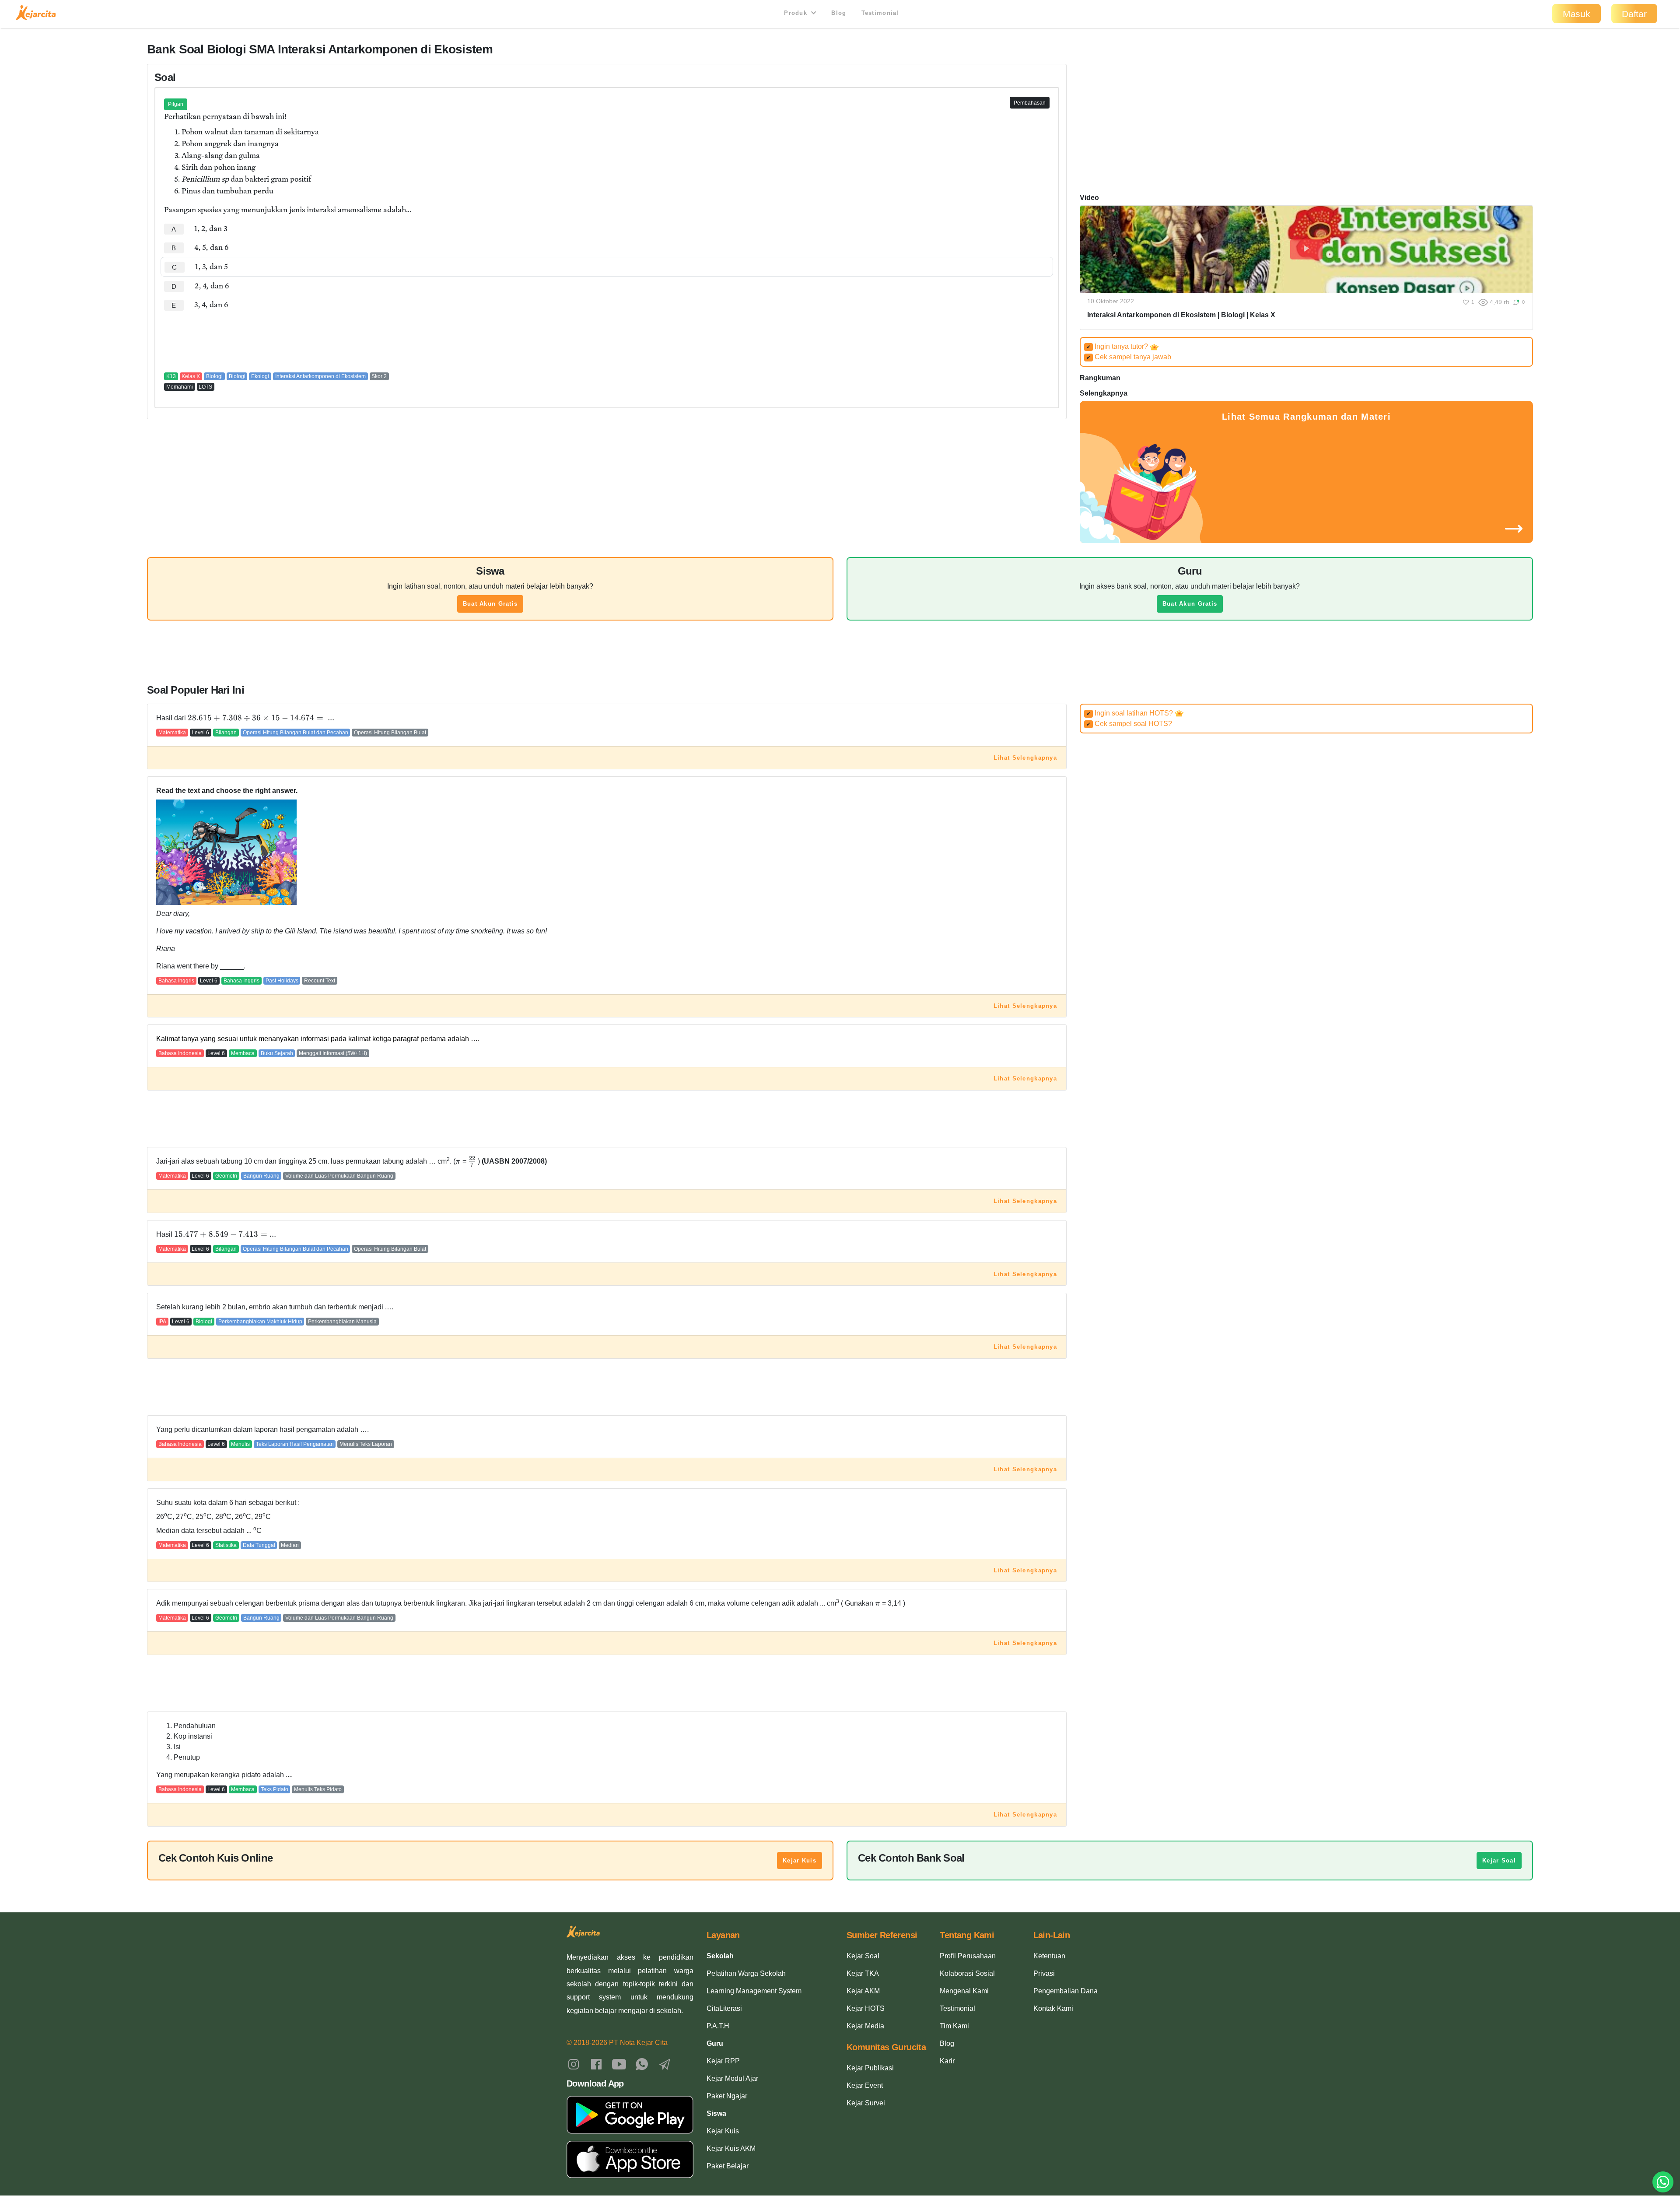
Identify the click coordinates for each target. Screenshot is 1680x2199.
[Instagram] (574, 2064)
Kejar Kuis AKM (731, 2148)
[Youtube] (619, 2064)
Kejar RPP (723, 2061)
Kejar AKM (863, 1991)
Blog (839, 13)
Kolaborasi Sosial (967, 1973)
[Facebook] (596, 2064)
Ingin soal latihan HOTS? (1130, 713)
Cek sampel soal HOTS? (1129, 724)
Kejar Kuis (800, 1861)
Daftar (1634, 14)
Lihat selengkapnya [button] (1025, 758)
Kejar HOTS (866, 2008)
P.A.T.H (718, 2026)
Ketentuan (1049, 1956)
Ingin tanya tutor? (1118, 346)
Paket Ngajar (727, 2096)
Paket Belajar (728, 2166)
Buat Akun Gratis (490, 604)
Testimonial (880, 13)
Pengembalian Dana (1066, 1991)
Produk (797, 13)
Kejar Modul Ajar (732, 2078)
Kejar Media (865, 2026)
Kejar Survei (866, 2103)
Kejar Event (865, 2085)
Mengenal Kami (964, 1991)
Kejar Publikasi (870, 2068)
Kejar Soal (1499, 1861)
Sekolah (720, 1956)
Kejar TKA (863, 1973)
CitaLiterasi (724, 2008)
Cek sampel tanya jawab (1129, 357)
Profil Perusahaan (968, 1956)
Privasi (1044, 1973)
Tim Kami (954, 2026)
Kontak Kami (1053, 2008)
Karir (947, 2061)
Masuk (1577, 14)
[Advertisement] (607, 341)
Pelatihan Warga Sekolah (746, 1973)
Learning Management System (754, 1991)
